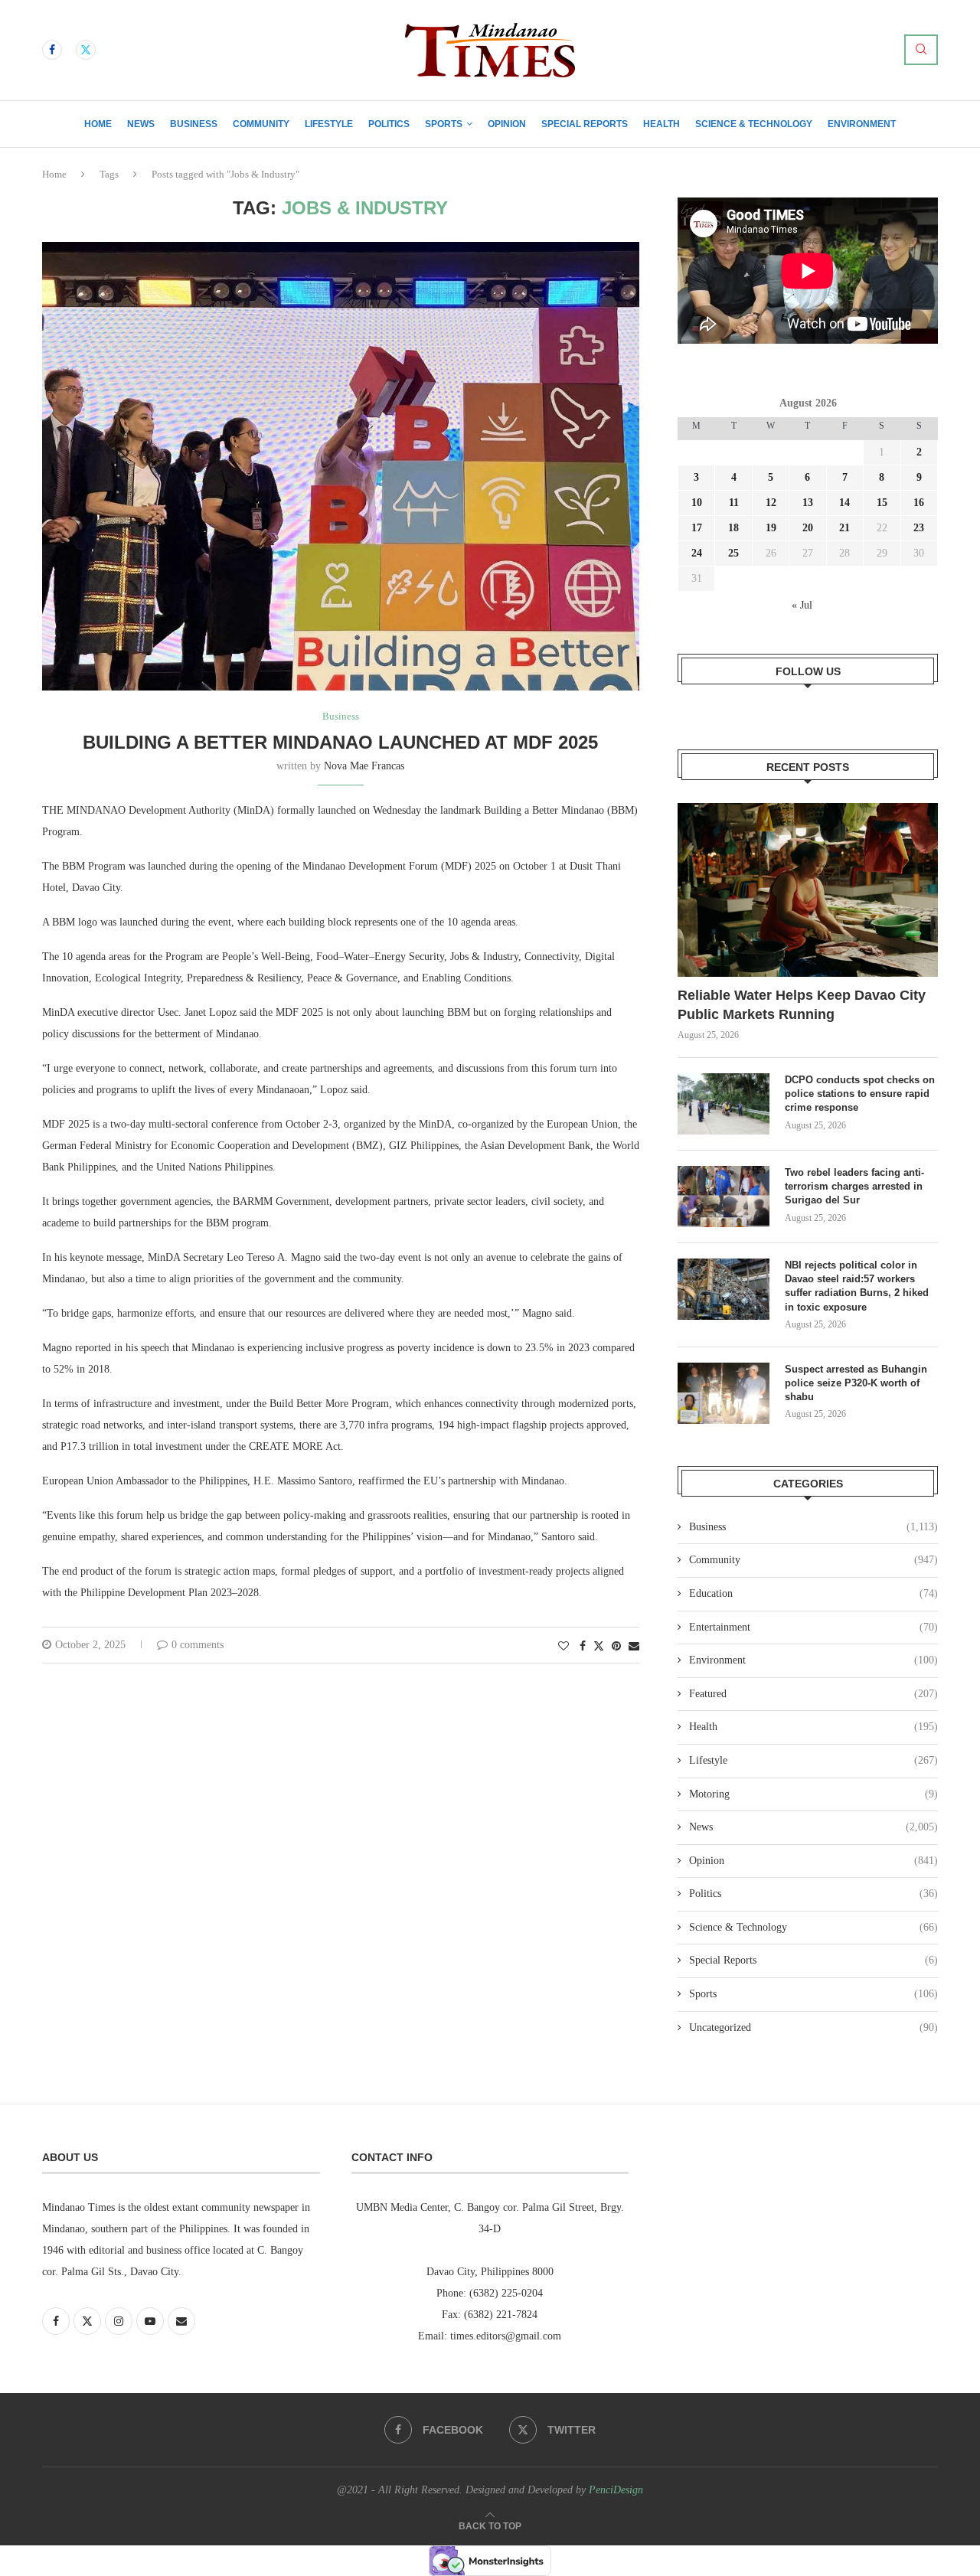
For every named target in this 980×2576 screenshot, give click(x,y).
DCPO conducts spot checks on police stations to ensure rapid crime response (860, 1094)
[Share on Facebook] (583, 1647)
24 (697, 553)
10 (697, 503)
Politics (389, 124)
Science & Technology (754, 124)
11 (734, 503)
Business (194, 124)
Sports (444, 124)
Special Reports (585, 124)
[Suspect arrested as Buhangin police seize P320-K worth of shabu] (724, 1393)
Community (261, 124)
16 (919, 503)
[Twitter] (86, 50)
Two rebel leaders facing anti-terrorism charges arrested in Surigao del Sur (854, 1186)
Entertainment (813, 1627)
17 (697, 528)
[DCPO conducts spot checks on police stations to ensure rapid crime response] (724, 1104)
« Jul (802, 605)
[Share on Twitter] (599, 1646)
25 (733, 553)
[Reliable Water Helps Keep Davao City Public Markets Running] (808, 890)
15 (882, 503)
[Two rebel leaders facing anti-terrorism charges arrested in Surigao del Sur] (724, 1197)
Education (813, 1593)
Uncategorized (813, 2027)
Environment (862, 124)
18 (733, 528)
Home (98, 124)
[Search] (921, 50)
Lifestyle (329, 124)
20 (808, 528)
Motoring (813, 1794)
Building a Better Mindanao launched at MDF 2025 (340, 742)
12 (771, 503)
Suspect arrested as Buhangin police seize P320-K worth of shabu (856, 1383)
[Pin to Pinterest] (616, 1647)
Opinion (507, 124)
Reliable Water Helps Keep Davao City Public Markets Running (802, 1005)
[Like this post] (563, 1647)
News (141, 124)
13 (808, 503)
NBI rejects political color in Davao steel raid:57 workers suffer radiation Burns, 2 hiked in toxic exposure (857, 1286)
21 (844, 528)
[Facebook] (52, 50)
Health (661, 124)
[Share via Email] (634, 1647)
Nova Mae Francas (364, 766)
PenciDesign (616, 2490)
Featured (813, 1694)
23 (919, 528)
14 (844, 503)
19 (771, 528)
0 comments (198, 1645)
